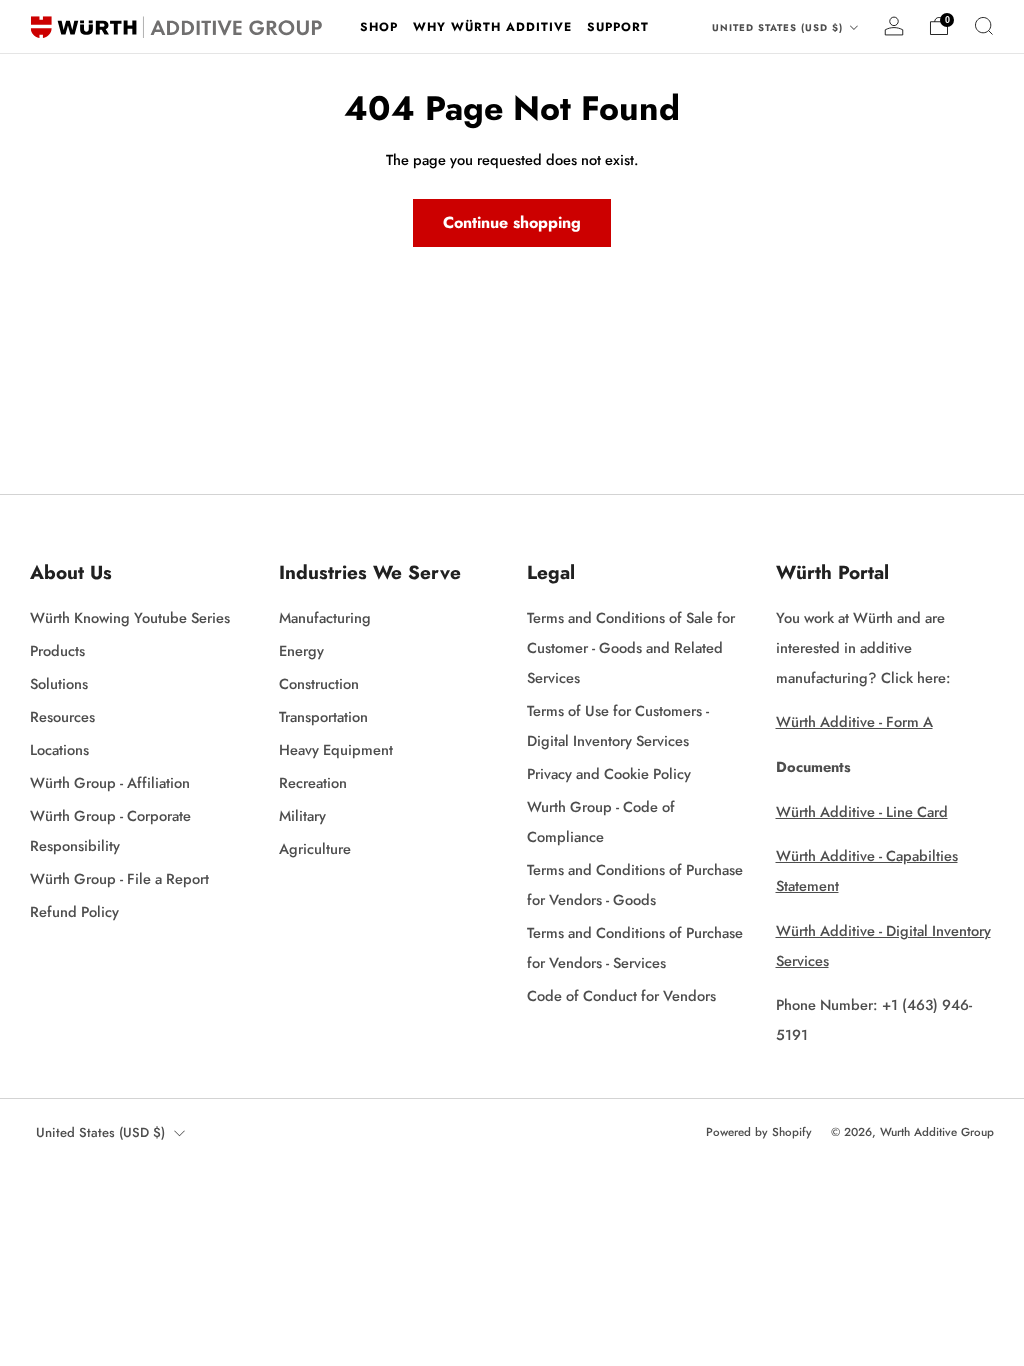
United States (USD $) (779, 28)
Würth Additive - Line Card (862, 811)
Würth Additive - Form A (854, 721)
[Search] (984, 26)
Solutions (59, 683)
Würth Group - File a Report (119, 878)
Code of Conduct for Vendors (621, 995)
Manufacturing (325, 617)
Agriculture (315, 848)
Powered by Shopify (759, 1132)
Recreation (313, 782)
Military (302, 815)
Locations (59, 749)
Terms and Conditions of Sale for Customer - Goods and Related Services (631, 647)
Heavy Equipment (336, 749)
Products (57, 650)
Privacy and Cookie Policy (609, 773)
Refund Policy (74, 911)
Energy (301, 650)
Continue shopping (512, 222)
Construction (319, 683)
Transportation (323, 716)
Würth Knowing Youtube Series (130, 617)
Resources (62, 716)
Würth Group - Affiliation (110, 782)
